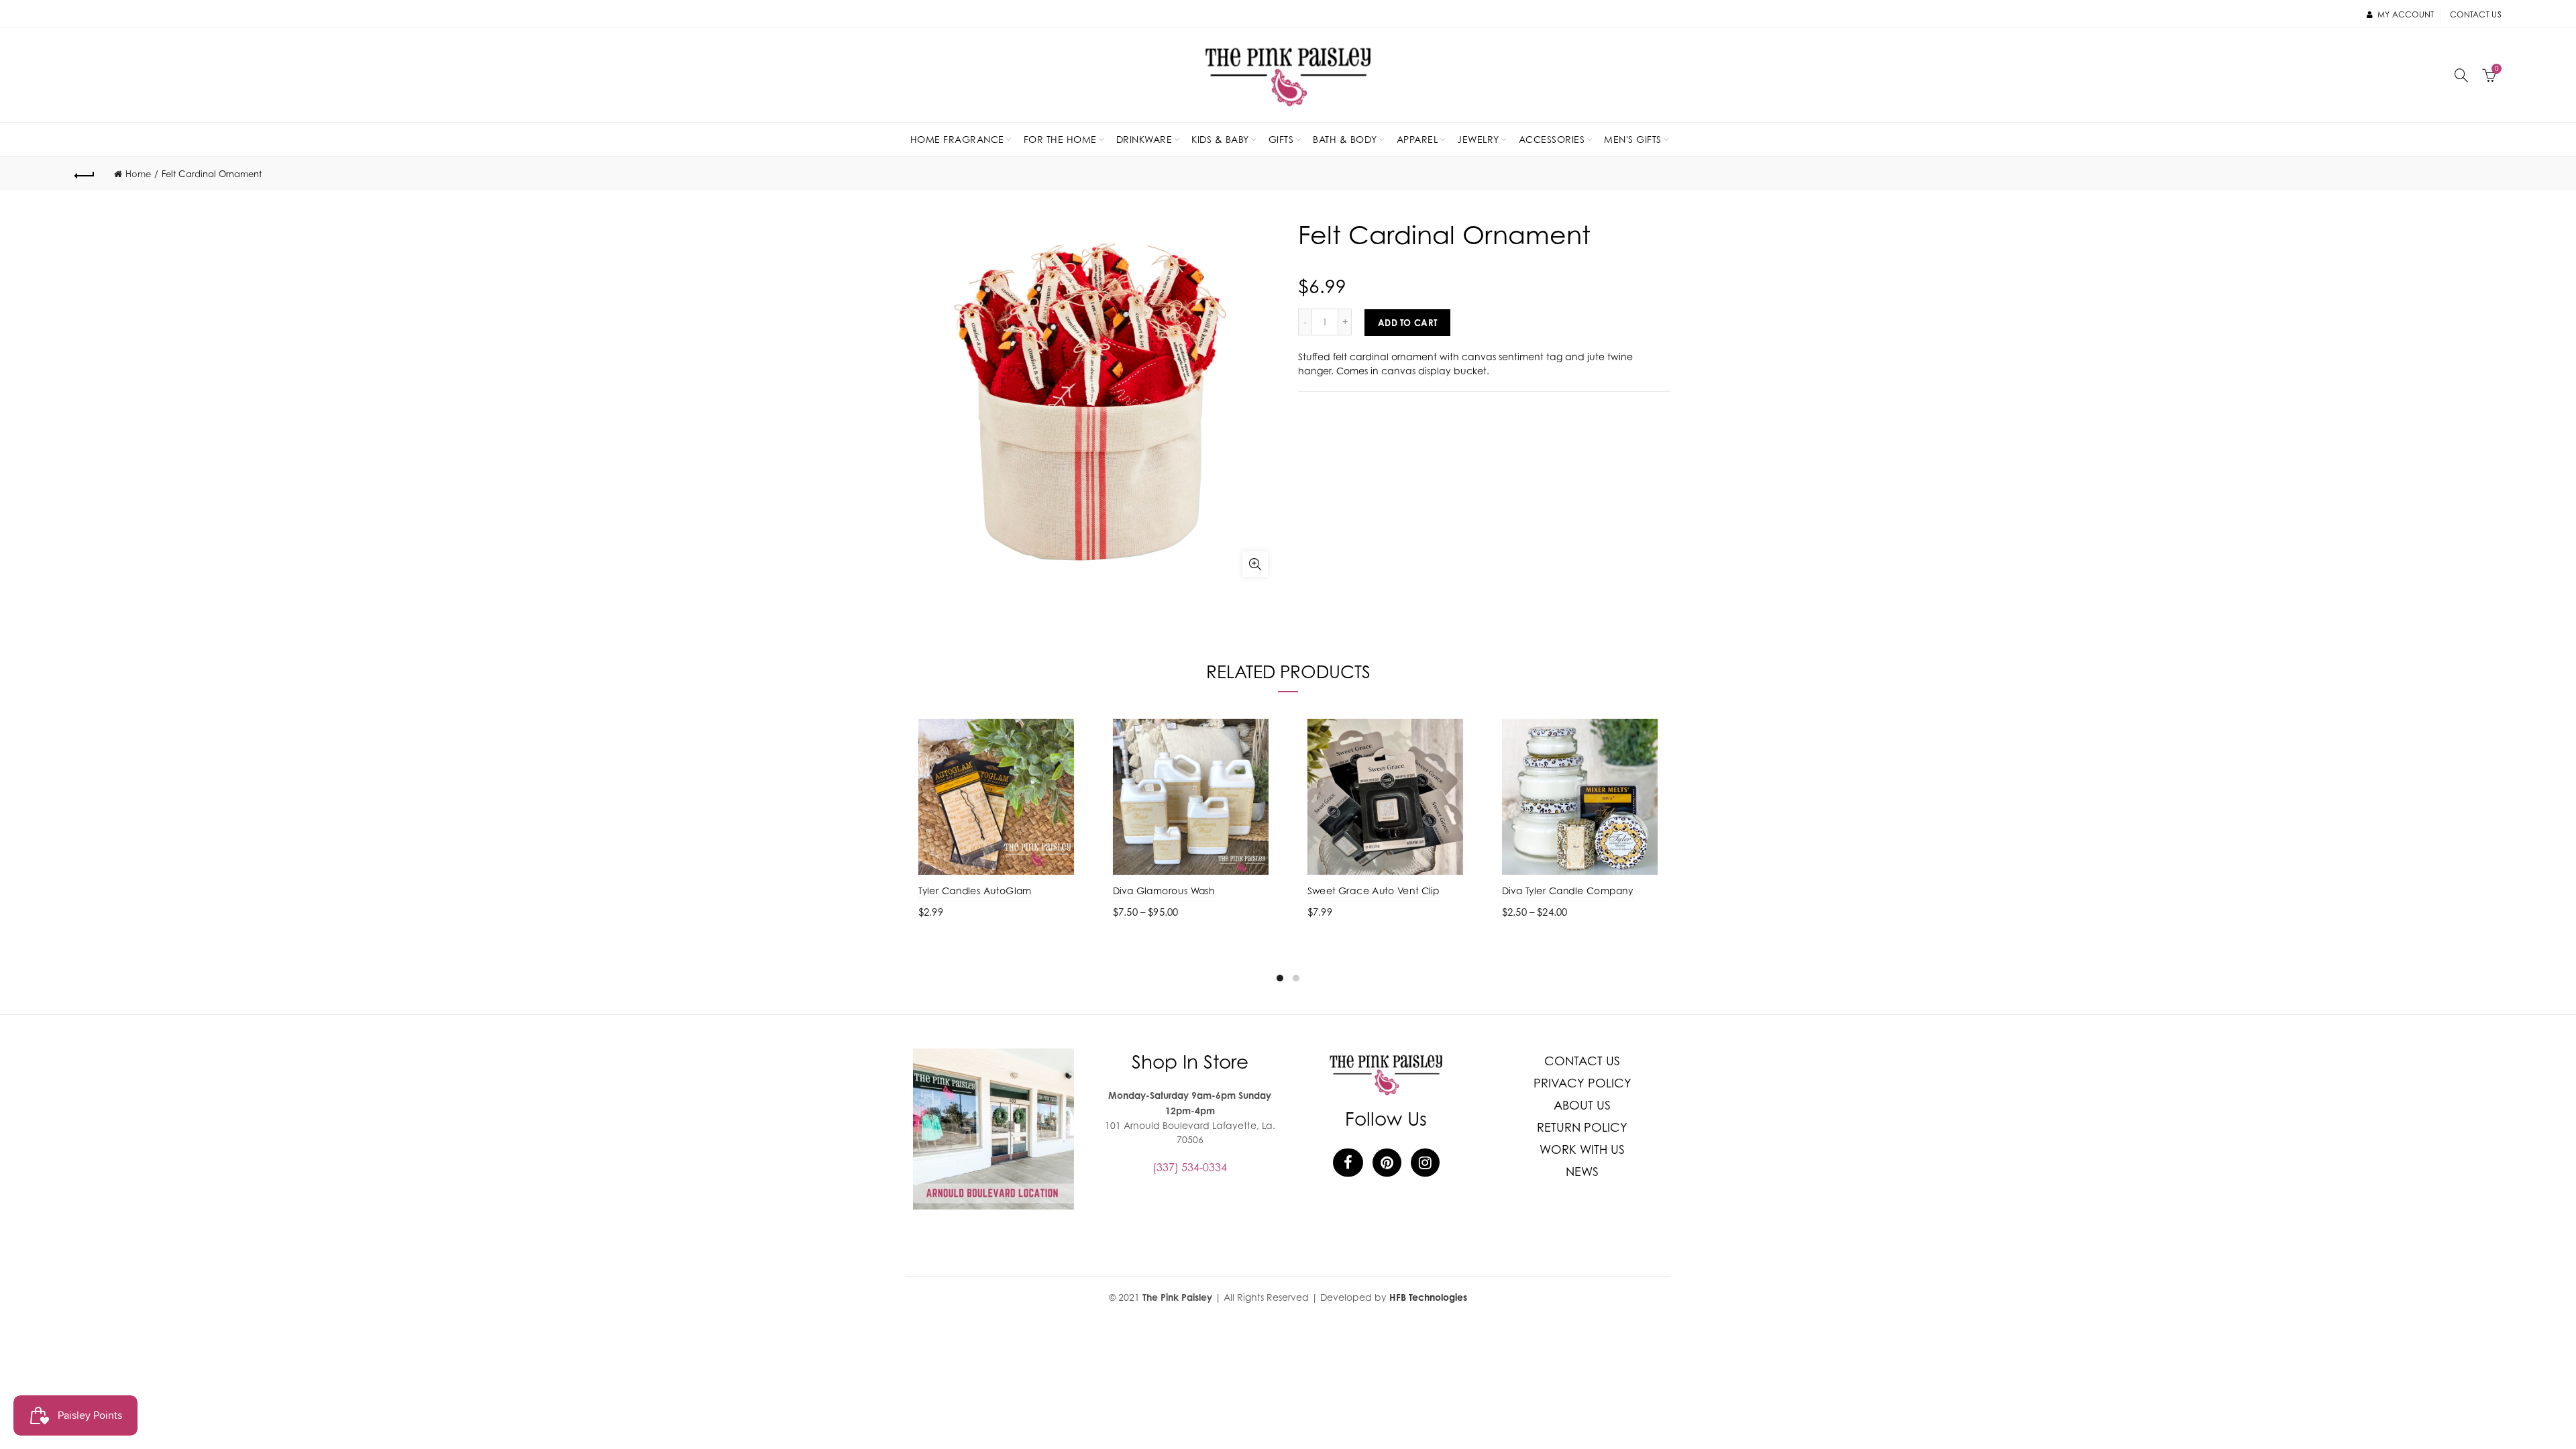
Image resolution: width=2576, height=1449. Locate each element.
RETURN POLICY (1582, 1127)
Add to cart (1407, 323)
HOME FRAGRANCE (957, 139)
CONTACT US (1582, 1061)
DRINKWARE (1144, 139)
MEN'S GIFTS (1633, 139)
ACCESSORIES (1552, 139)
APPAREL (1417, 139)
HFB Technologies (1428, 1297)
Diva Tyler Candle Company (1568, 891)
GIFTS (1281, 139)
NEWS (1582, 1172)
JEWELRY (1478, 139)
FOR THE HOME (1060, 139)
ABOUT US (1582, 1105)
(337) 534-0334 (1190, 1167)
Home (138, 174)
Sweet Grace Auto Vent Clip (1374, 891)
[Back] (85, 174)
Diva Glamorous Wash (1164, 891)
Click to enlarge (1255, 564)
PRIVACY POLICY (1582, 1083)
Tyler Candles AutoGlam (975, 891)
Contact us (2476, 14)
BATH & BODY (1345, 139)
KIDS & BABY (1220, 139)
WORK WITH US (1582, 1149)
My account (2406, 14)
